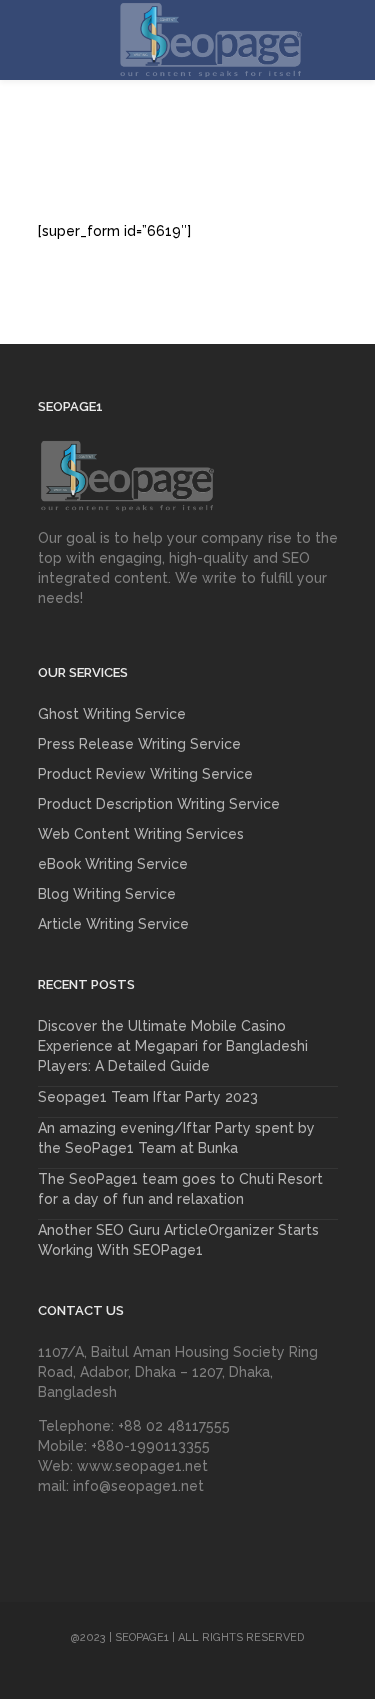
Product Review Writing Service (145, 774)
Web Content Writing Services (141, 834)
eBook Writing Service (113, 864)
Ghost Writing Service (112, 714)
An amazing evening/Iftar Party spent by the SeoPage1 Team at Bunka (176, 1138)
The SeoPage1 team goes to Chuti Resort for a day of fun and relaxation (180, 1189)
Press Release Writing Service (139, 744)
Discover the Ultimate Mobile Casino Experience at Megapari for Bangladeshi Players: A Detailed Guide (173, 1046)
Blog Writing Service (107, 894)
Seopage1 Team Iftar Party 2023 (148, 1097)
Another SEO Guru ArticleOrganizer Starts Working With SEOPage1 (178, 1240)
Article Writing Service (113, 924)
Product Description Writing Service (159, 804)
